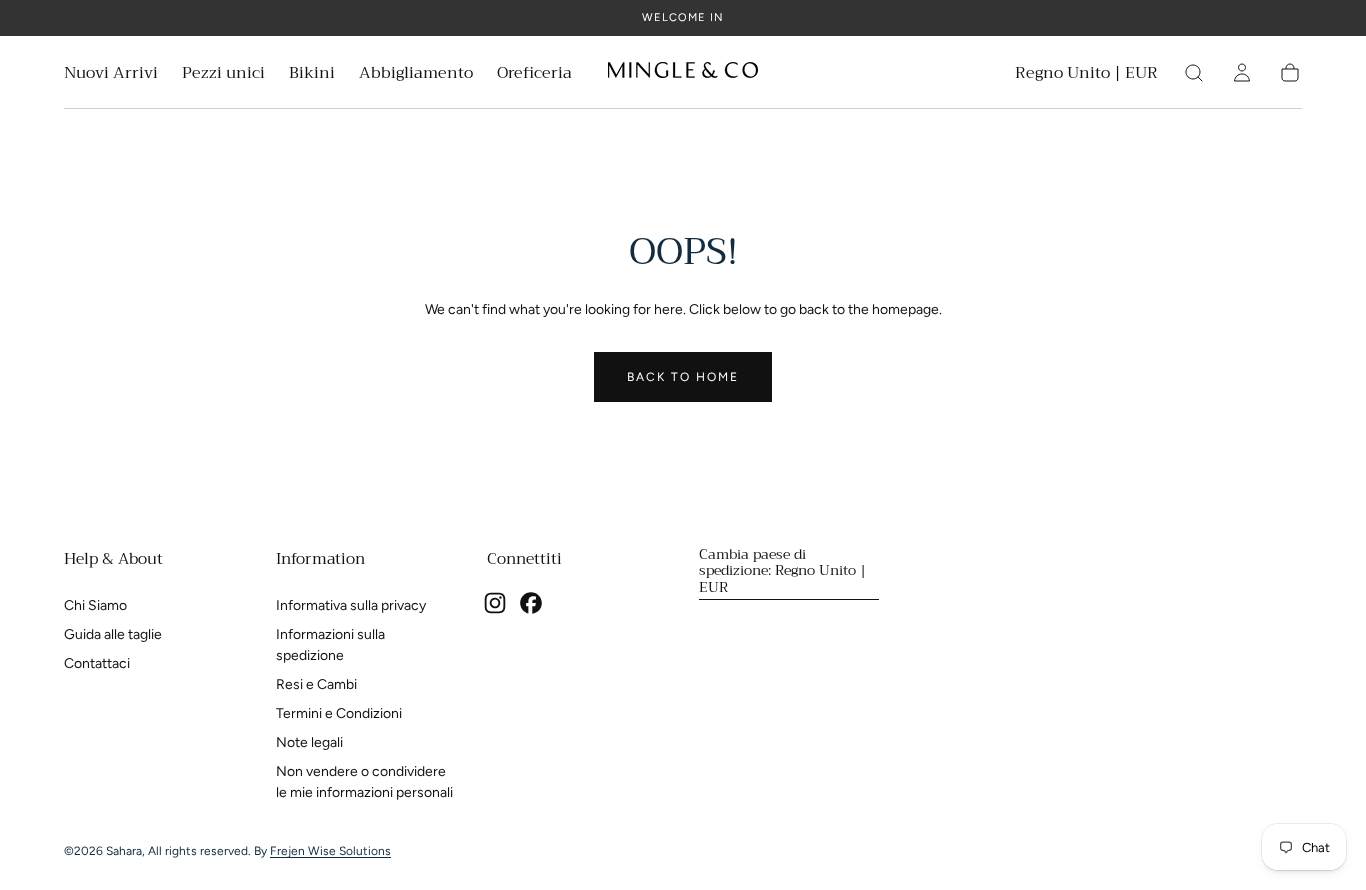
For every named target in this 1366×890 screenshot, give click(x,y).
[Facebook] (531, 603)
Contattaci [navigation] (97, 663)
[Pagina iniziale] (683, 73)
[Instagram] (495, 603)
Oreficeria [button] (534, 75)
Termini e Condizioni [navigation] (339, 713)
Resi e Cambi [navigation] (316, 684)
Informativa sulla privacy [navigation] (351, 605)
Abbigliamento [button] (416, 75)
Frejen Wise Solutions (330, 851)
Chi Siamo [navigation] (95, 605)
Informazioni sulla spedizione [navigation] (330, 645)
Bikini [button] (312, 75)
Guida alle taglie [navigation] (113, 634)
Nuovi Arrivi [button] (111, 75)
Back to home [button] (683, 377)
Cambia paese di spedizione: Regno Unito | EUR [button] (782, 570)
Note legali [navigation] (309, 742)
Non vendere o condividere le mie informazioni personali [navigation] (364, 782)
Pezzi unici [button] (223, 75)
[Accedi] (1242, 73)
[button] (1086, 76)
